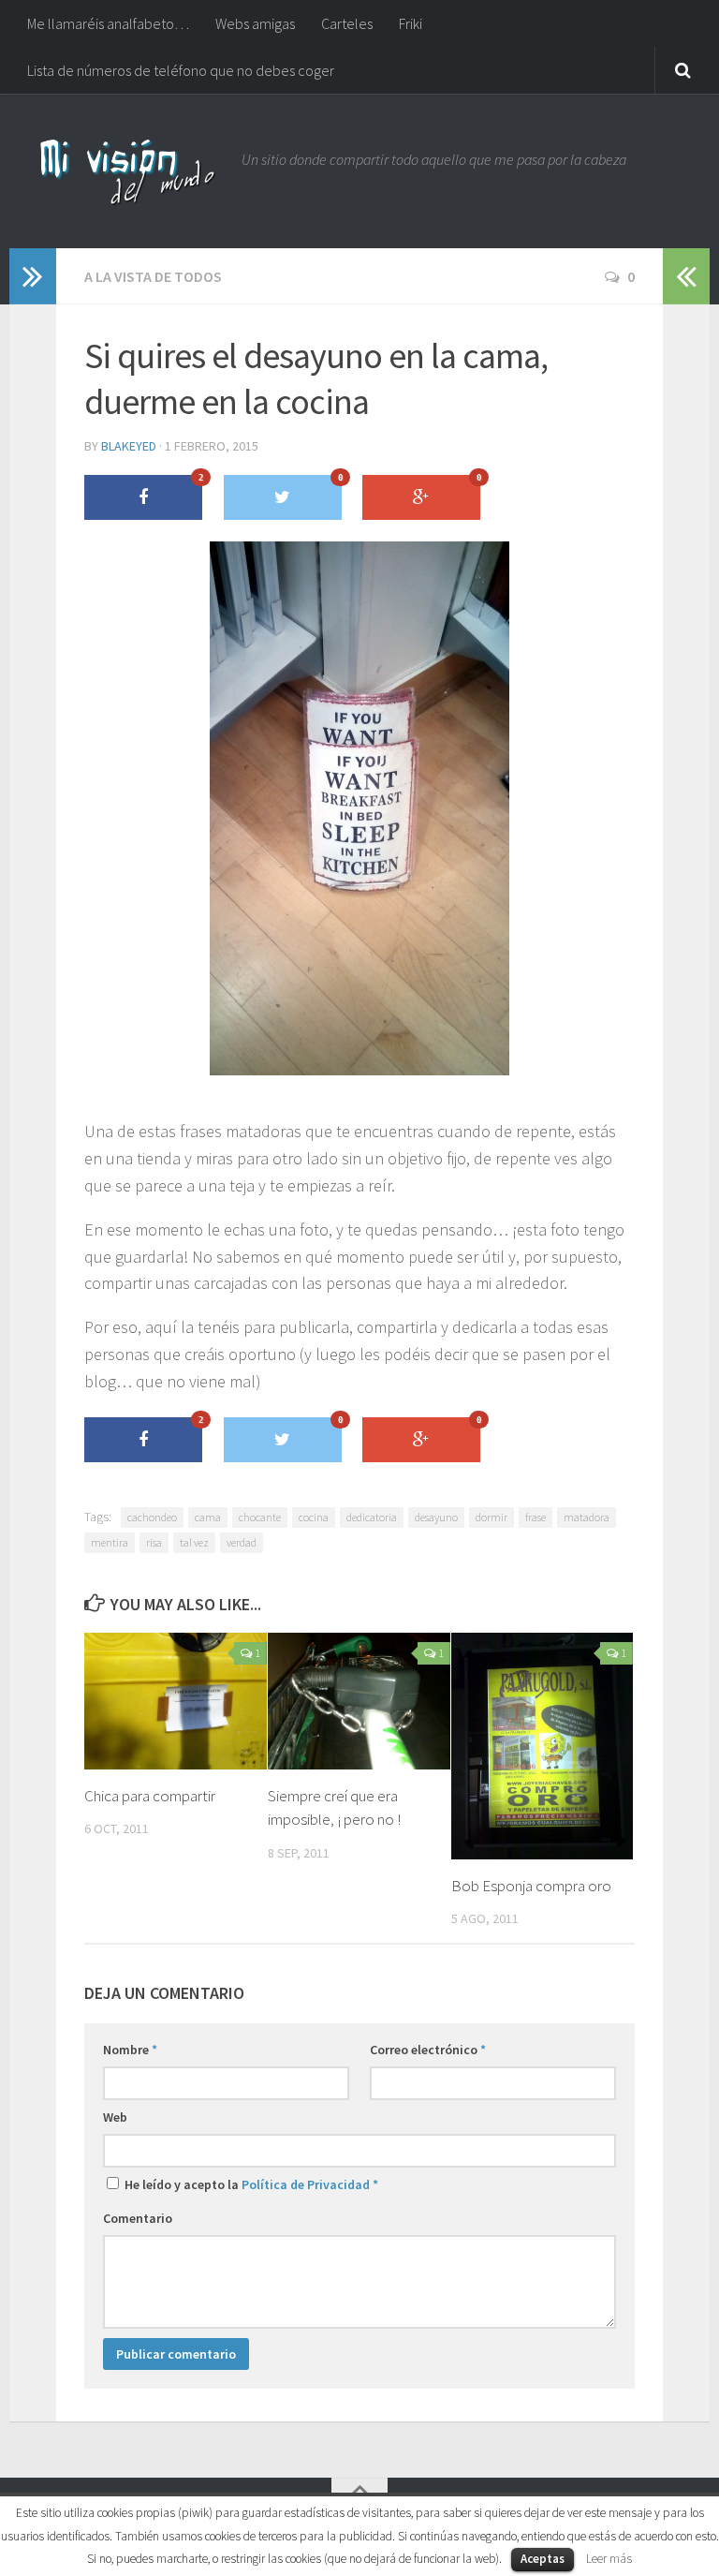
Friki (411, 23)
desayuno (436, 1517)
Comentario (138, 2218)
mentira (110, 1542)
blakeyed (129, 446)
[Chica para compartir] (176, 1701)
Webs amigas (255, 23)
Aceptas (543, 2559)
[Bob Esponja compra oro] (543, 1746)
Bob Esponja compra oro (531, 1886)
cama (208, 1517)
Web (115, 2117)
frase (536, 1517)
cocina (314, 1517)
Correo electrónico (428, 2050)
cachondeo (152, 1517)
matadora (587, 1517)
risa (154, 1542)
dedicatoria (372, 1517)
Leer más (609, 2559)
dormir (492, 1517)
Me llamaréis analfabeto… (108, 23)
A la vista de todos (153, 276)
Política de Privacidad (306, 2184)
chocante (260, 1517)
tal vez (194, 1542)
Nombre (130, 2050)
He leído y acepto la (250, 2184)
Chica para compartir (150, 1796)
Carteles (347, 23)
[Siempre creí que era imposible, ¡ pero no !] (359, 1701)
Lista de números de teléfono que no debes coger (181, 70)
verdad (242, 1542)
